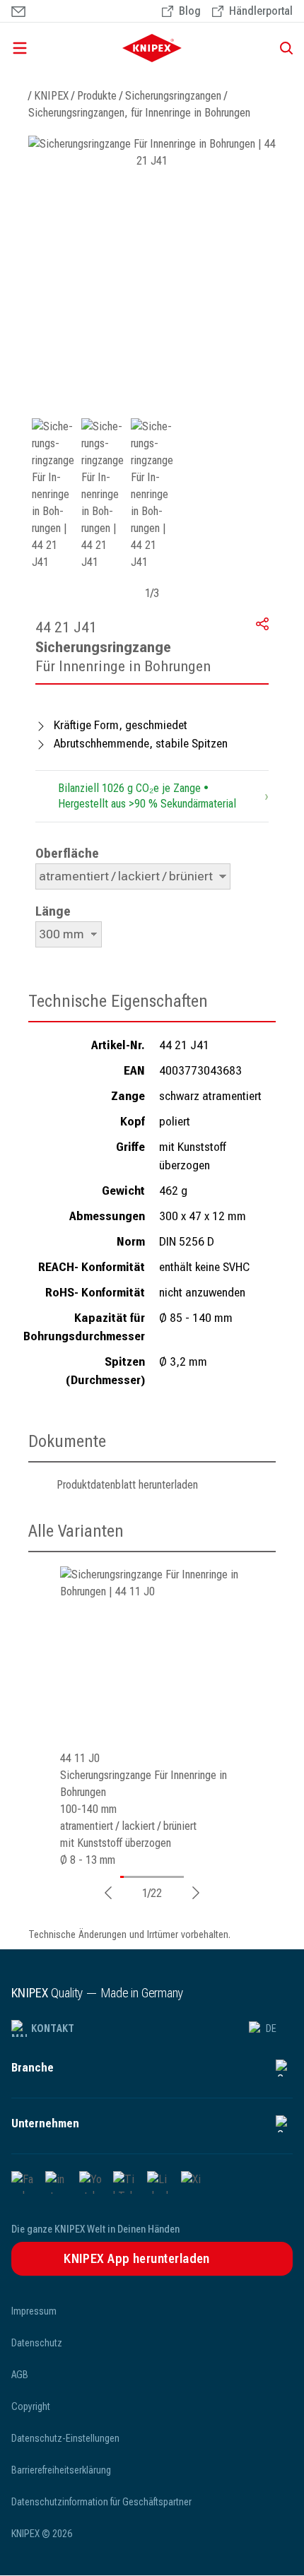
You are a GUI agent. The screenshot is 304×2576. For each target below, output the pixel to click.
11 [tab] (151, 1877)
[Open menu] (49, 48)
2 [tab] (125, 1877)
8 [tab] (142, 1877)
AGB (20, 2375)
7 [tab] (139, 1877)
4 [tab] (131, 1877)
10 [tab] (148, 1877)
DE (271, 2028)
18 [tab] (170, 1877)
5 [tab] (134, 1877)
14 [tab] (159, 1877)
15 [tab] (162, 1877)
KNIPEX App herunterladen (137, 2258)
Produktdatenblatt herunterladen (127, 1485)
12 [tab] (153, 1877)
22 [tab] (182, 1877)
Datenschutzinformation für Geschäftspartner (101, 2502)
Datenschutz (37, 2343)
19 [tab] (173, 1877)
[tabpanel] (152, 1718)
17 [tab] (168, 1877)
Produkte (97, 96)
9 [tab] (145, 1877)
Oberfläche (67, 853)
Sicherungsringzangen (173, 96)
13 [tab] (156, 1877)
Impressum (34, 2311)
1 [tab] (122, 1877)
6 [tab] (136, 1877)
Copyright (31, 2406)
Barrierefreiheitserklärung (61, 2470)
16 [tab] (165, 1877)
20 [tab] (176, 1877)
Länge (53, 911)
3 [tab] (128, 1877)
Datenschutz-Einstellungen (65, 2438)
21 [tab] (179, 1877)
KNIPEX (51, 96)
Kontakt (53, 2028)
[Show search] (281, 48)
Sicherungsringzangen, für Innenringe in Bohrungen (139, 113)
